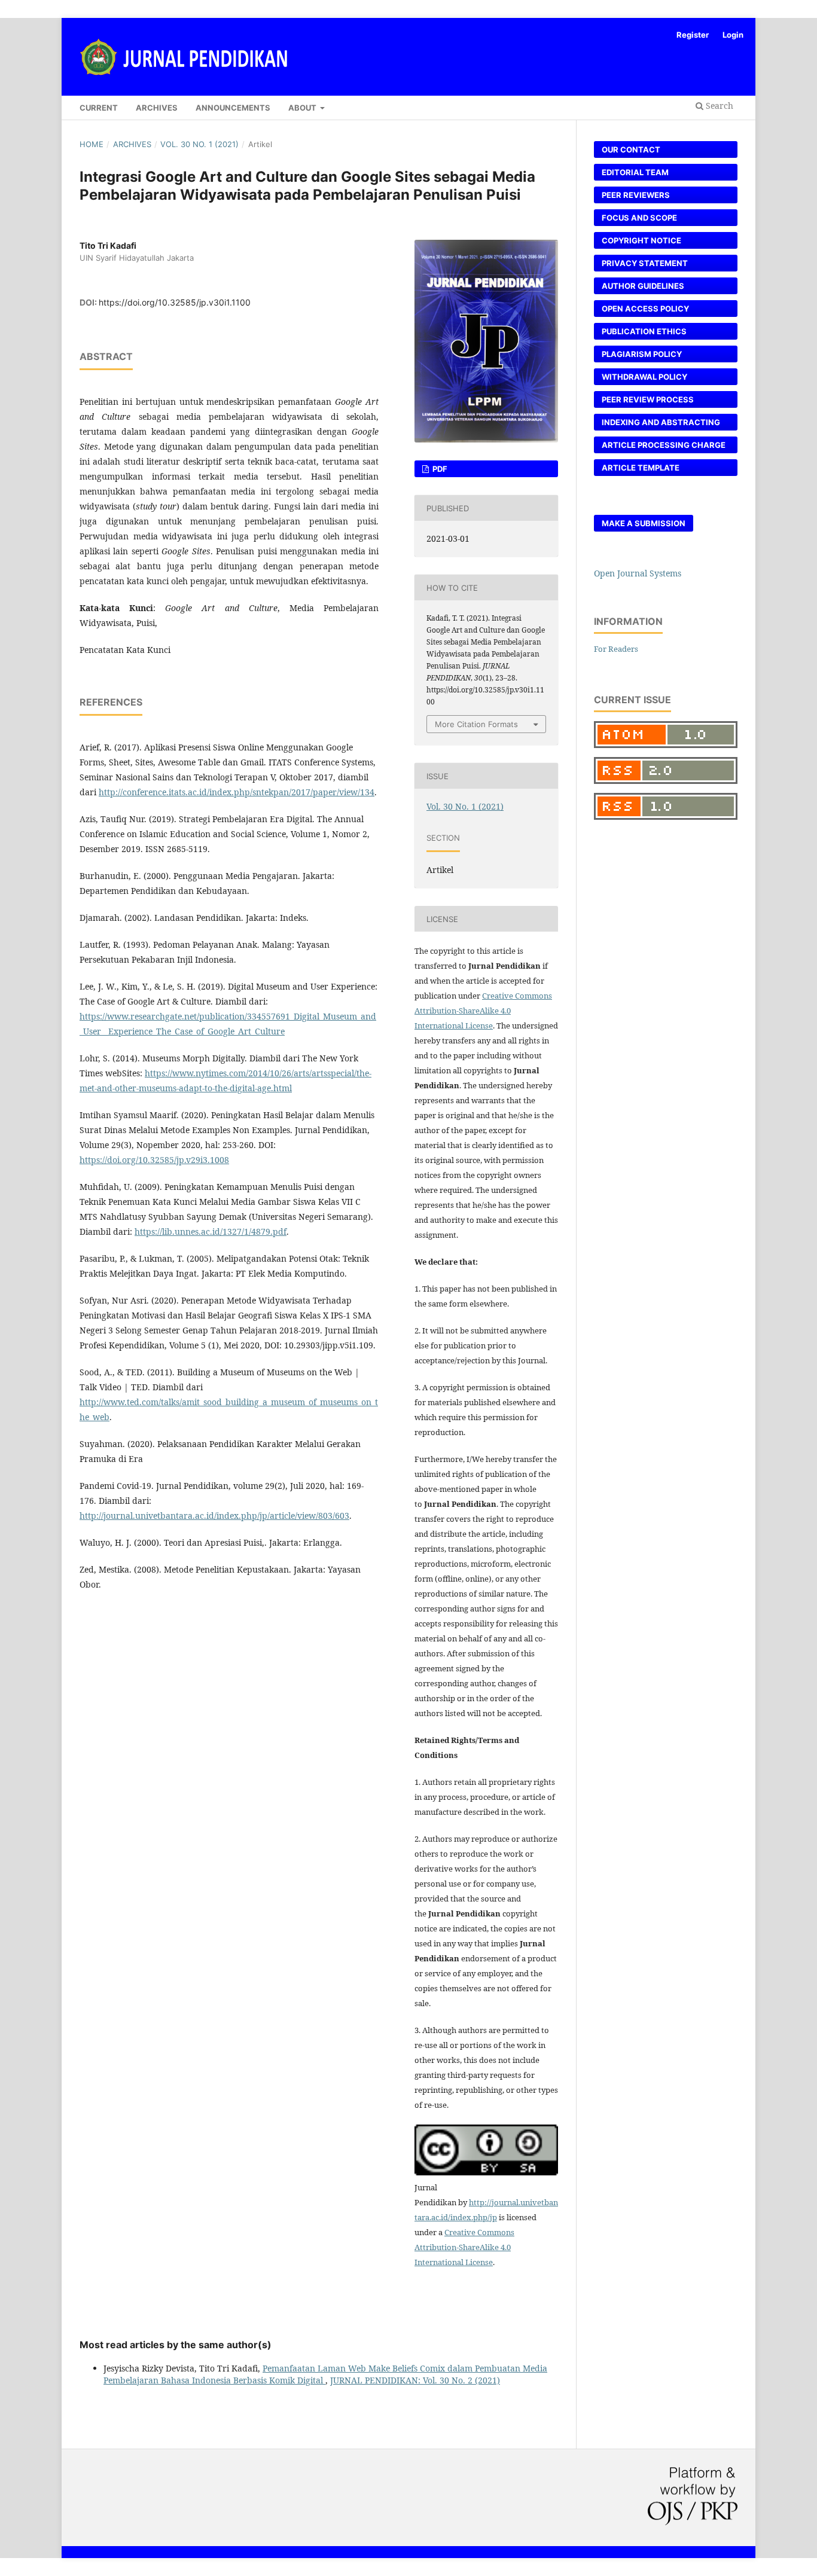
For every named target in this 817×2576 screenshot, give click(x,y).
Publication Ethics (644, 331)
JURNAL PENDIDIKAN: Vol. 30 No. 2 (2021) (415, 2380)
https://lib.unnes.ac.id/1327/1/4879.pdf (211, 1231)
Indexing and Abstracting (661, 422)
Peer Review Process (648, 399)
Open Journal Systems (638, 573)
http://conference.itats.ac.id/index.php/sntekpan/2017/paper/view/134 (237, 792)
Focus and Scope (639, 218)
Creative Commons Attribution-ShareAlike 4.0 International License (483, 1011)
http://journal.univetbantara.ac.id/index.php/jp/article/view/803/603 (214, 1516)
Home (92, 144)
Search (718, 106)
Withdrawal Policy (644, 377)
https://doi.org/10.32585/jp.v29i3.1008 (154, 1160)
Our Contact (631, 149)
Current (99, 108)
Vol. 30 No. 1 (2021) (199, 144)
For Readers (616, 649)
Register (693, 35)
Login (733, 35)
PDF (439, 469)
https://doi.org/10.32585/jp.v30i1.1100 (175, 302)
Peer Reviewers (636, 195)
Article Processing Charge (664, 445)
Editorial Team (635, 172)
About (303, 108)
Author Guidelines (643, 286)
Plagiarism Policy (642, 354)
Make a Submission (644, 523)
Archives (157, 108)
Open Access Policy (645, 309)
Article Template (641, 468)
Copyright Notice (641, 240)
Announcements (233, 108)
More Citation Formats (476, 724)
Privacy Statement (645, 263)
